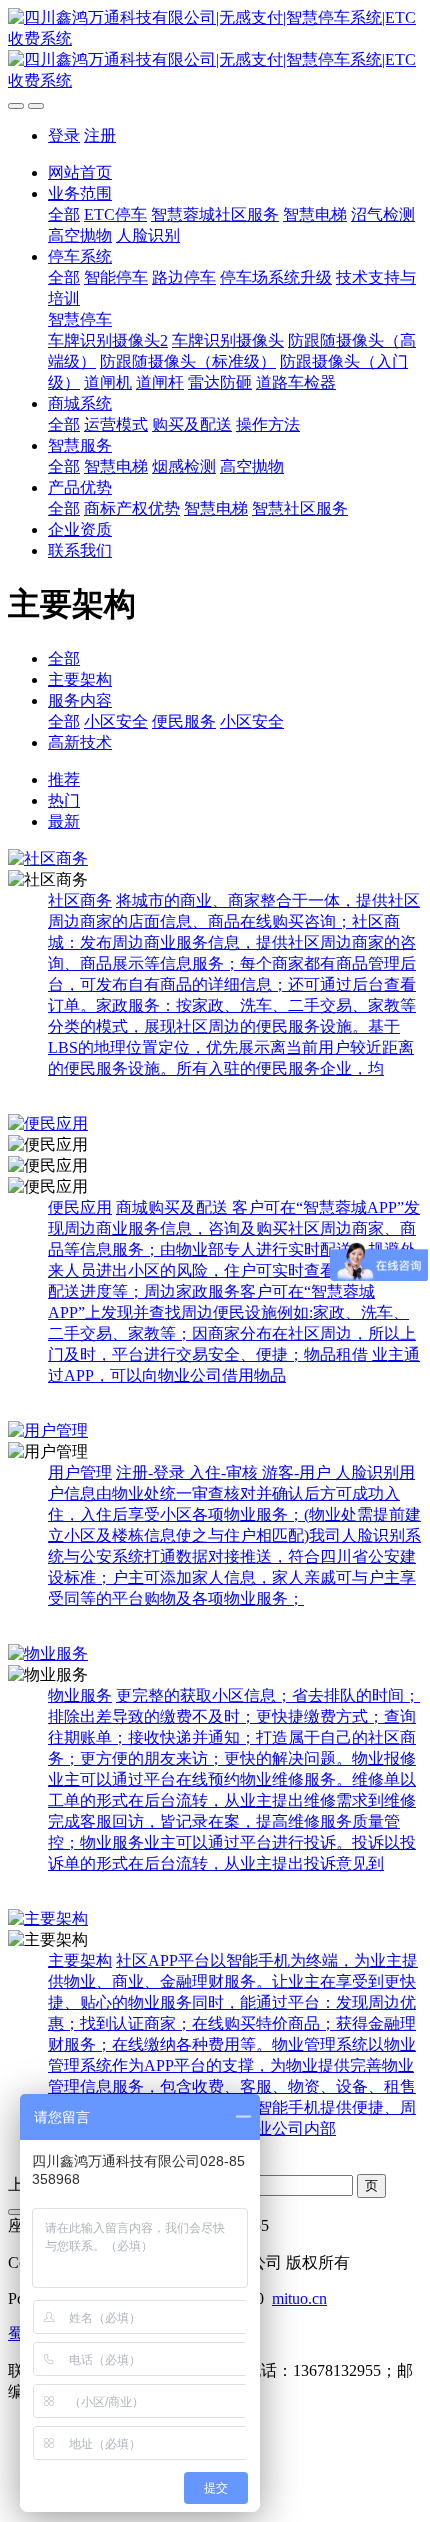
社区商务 (80, 900)
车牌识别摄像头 (228, 340)
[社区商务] (215, 859)
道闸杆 (160, 382)
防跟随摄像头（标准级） (188, 361)
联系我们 (80, 550)
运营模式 (116, 424)
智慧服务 (80, 445)
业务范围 (80, 193)
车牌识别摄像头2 (108, 340)
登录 (64, 135)
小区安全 (116, 721)
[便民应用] (215, 1124)
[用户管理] (215, 1431)
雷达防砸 (220, 382)
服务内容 (80, 700)
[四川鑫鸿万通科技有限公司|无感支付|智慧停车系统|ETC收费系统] (215, 50)
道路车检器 (296, 382)
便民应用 (80, 1207)
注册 (100, 135)
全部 (64, 214)
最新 (64, 821)
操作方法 (268, 424)
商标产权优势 (132, 508)
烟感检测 (184, 466)
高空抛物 (80, 235)
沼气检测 (383, 214)
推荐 (64, 779)
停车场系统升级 (276, 277)
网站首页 (80, 172)
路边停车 (184, 277)
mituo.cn (299, 2298)
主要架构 (80, 679)
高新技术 (80, 742)
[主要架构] (215, 1919)
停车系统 (80, 256)
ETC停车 (115, 214)
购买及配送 (192, 424)
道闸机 (108, 382)
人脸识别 (148, 235)
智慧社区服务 (300, 508)
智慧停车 (80, 319)
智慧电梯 (315, 214)
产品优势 (80, 487)
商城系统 (80, 403)
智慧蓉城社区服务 (215, 214)
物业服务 (80, 1695)
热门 (64, 800)
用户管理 (80, 1472)
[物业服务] (215, 1654)
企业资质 (80, 529)
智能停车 (116, 277)
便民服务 (184, 721)
